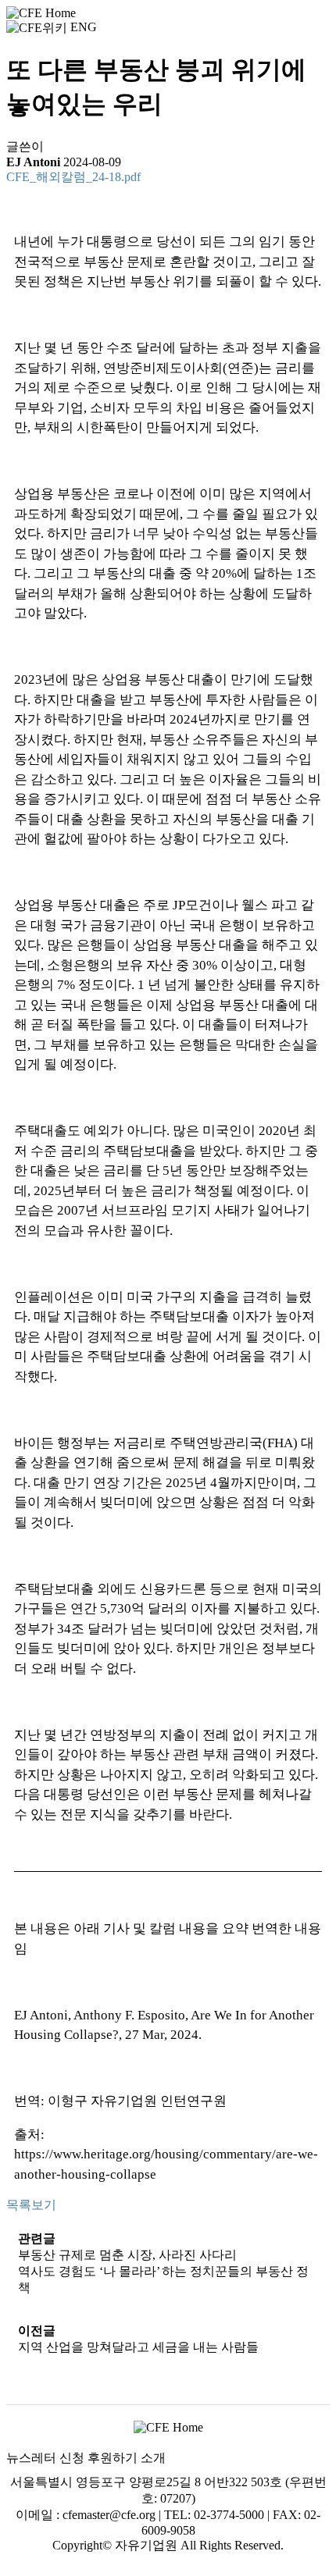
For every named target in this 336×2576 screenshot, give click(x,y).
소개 (153, 2458)
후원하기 (113, 2458)
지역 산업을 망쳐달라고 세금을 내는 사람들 (138, 2347)
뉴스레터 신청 (45, 2458)
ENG (84, 27)
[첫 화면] (41, 12)
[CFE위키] (37, 27)
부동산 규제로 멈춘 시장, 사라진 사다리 (127, 2255)
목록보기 (31, 2205)
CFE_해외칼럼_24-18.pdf (73, 177)
